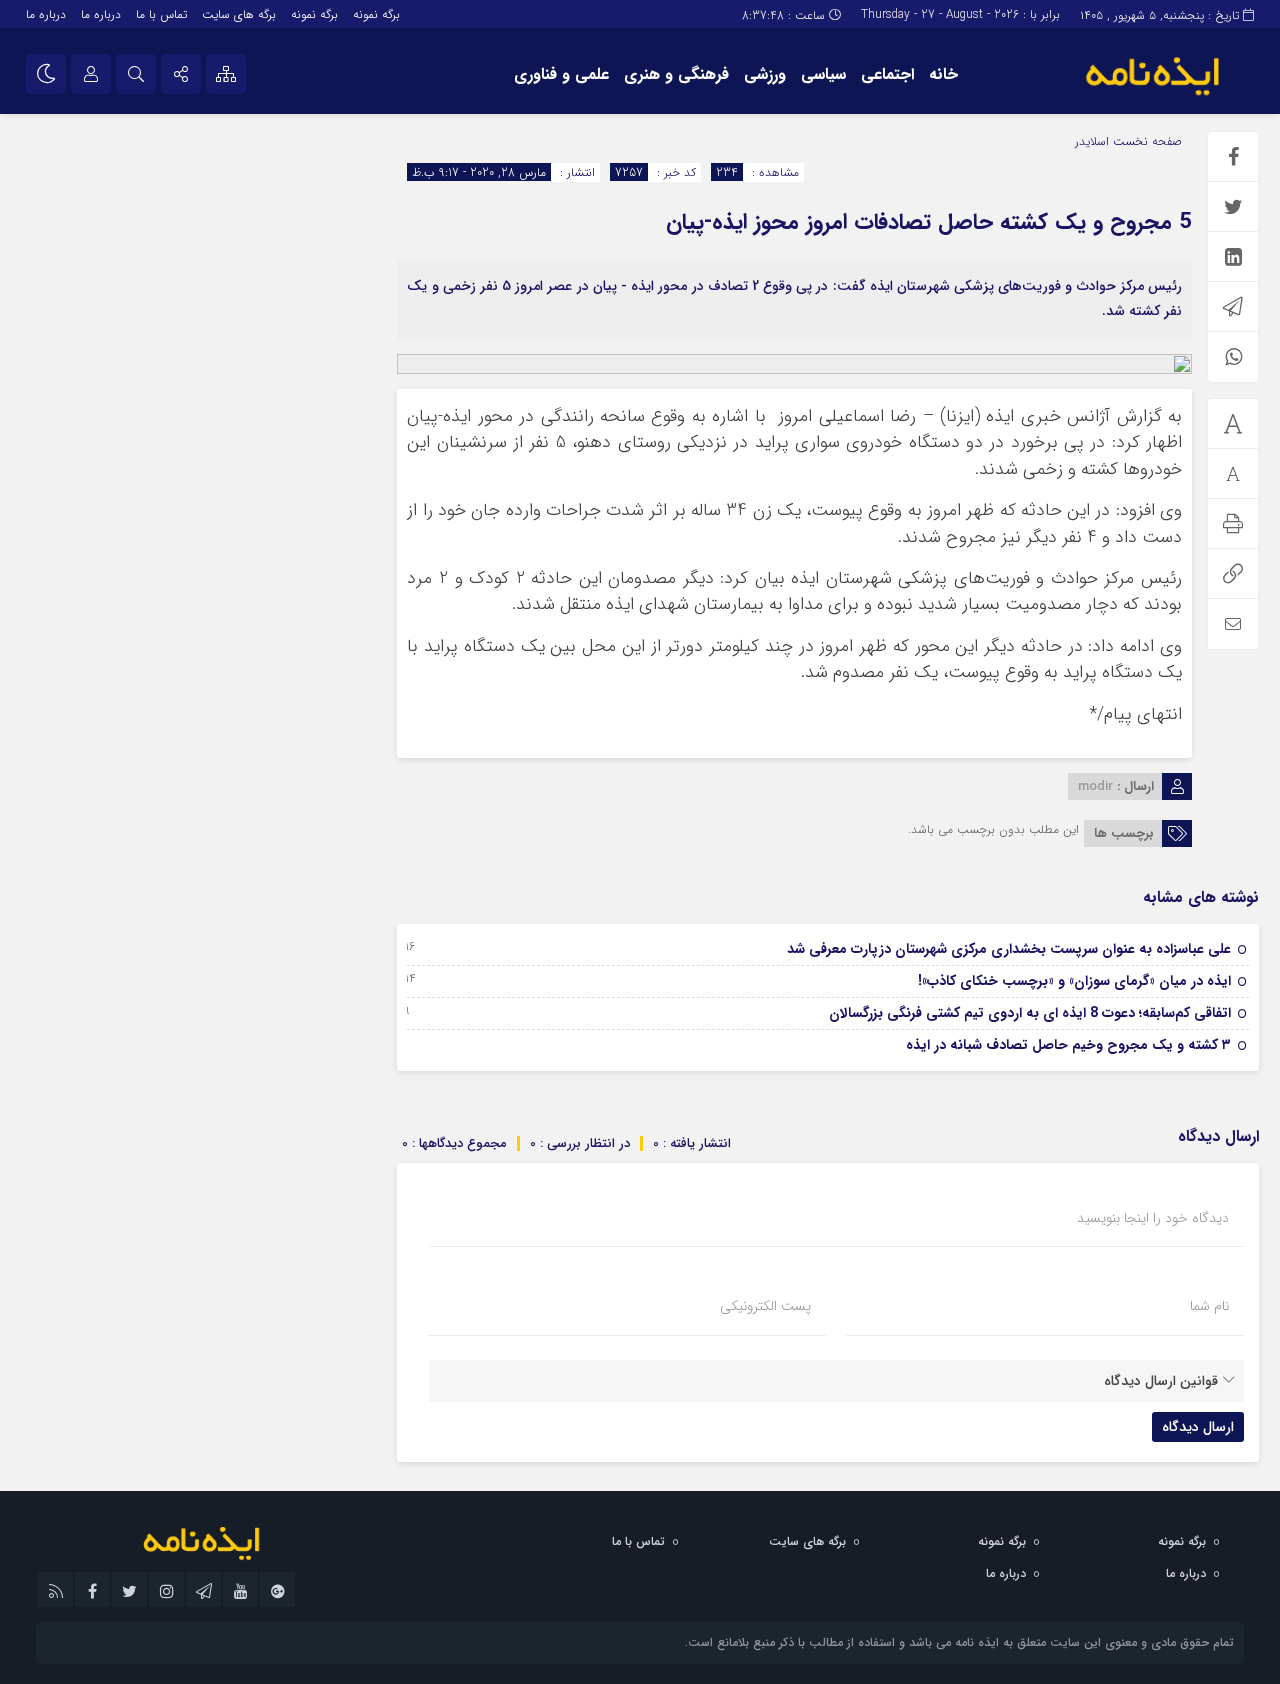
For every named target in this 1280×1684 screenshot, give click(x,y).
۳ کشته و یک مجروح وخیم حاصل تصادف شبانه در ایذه (1068, 1045)
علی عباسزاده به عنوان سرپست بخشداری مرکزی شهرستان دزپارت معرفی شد (1009, 949)
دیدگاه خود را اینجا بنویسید (1153, 1218)
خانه (943, 74)
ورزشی (765, 74)
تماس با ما (161, 14)
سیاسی (823, 74)
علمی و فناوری (561, 74)
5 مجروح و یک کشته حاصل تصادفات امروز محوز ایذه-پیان (929, 222)
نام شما (1209, 1306)
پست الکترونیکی (765, 1306)
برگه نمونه (376, 14)
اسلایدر (1092, 141)
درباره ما (101, 14)
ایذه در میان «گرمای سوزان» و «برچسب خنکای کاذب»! (1074, 981)
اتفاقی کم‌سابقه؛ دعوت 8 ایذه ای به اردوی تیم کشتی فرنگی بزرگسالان (1030, 1013)
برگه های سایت (239, 14)
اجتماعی (887, 74)
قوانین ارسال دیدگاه (1161, 1381)
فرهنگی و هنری (676, 74)
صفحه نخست (1145, 141)
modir (1095, 786)
